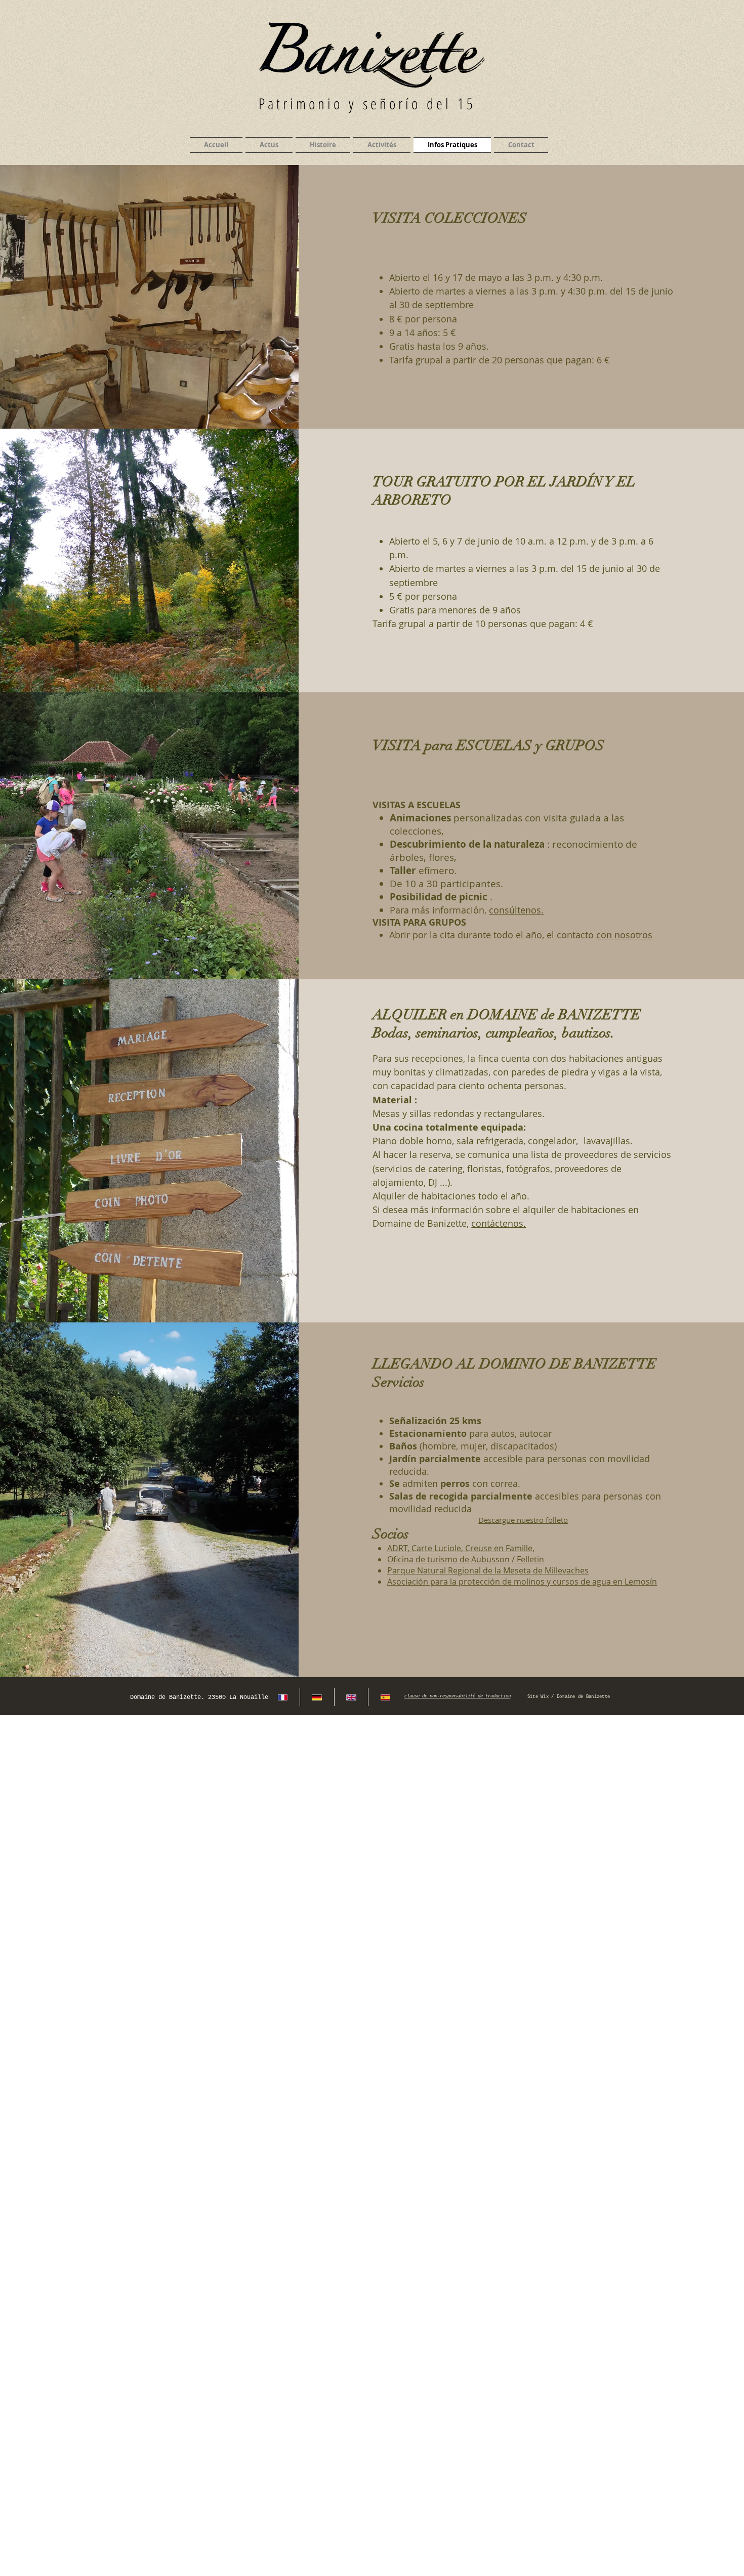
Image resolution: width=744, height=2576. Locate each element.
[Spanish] (385, 1697)
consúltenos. (516, 910)
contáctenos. (499, 1223)
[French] (283, 1697)
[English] (351, 1697)
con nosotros (624, 935)
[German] (317, 1697)
